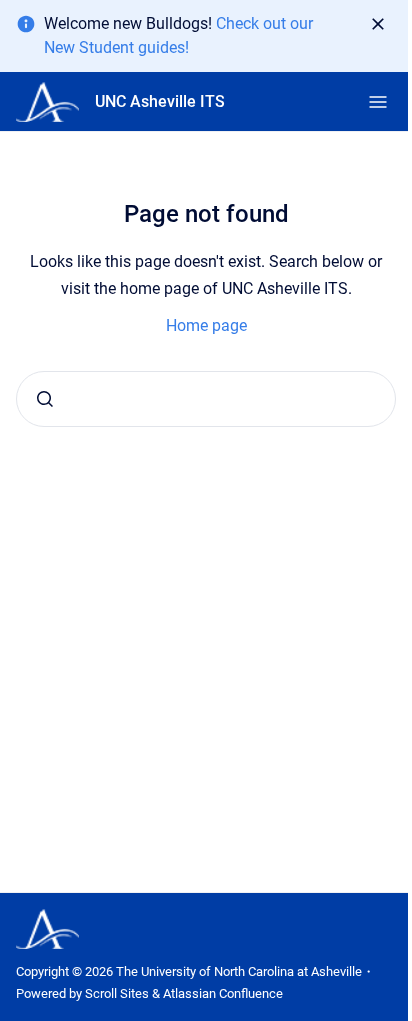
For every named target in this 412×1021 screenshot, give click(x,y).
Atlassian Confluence (223, 993)
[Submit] (45, 399)
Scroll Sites (117, 993)
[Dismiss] (378, 24)
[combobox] (206, 399)
